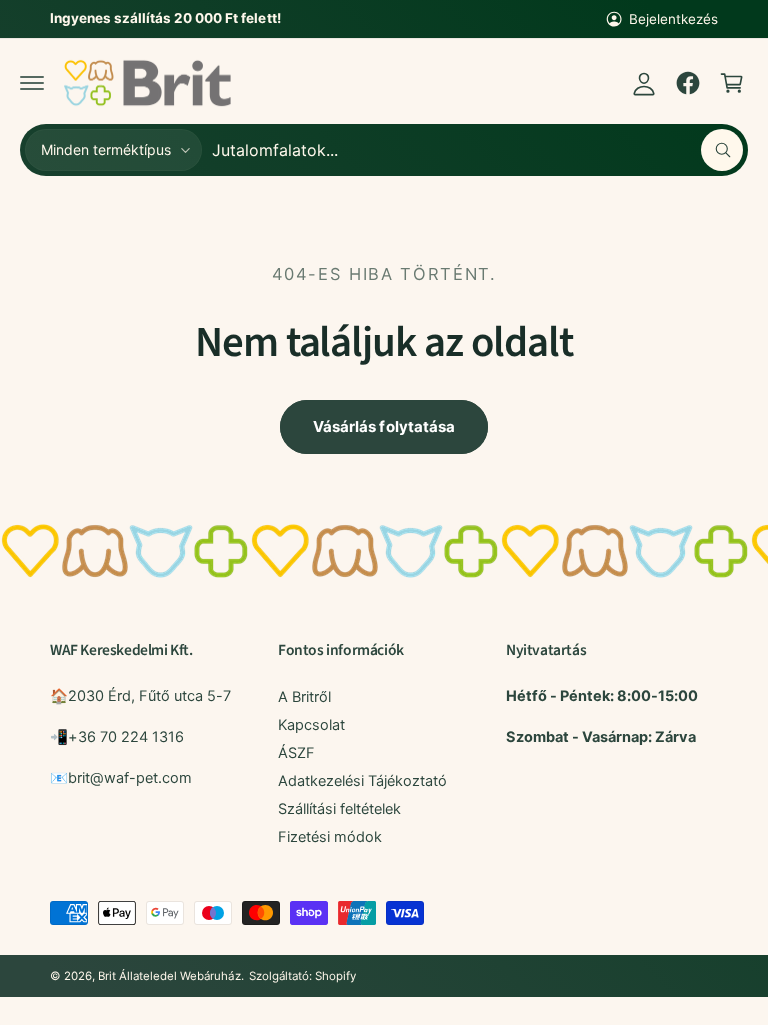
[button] (32, 83)
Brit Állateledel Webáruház (169, 976)
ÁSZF (296, 753)
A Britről (304, 697)
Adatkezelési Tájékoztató (362, 781)
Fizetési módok (330, 837)
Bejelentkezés (673, 19)
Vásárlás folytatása (384, 426)
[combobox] (477, 150)
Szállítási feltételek (339, 809)
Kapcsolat (311, 725)
